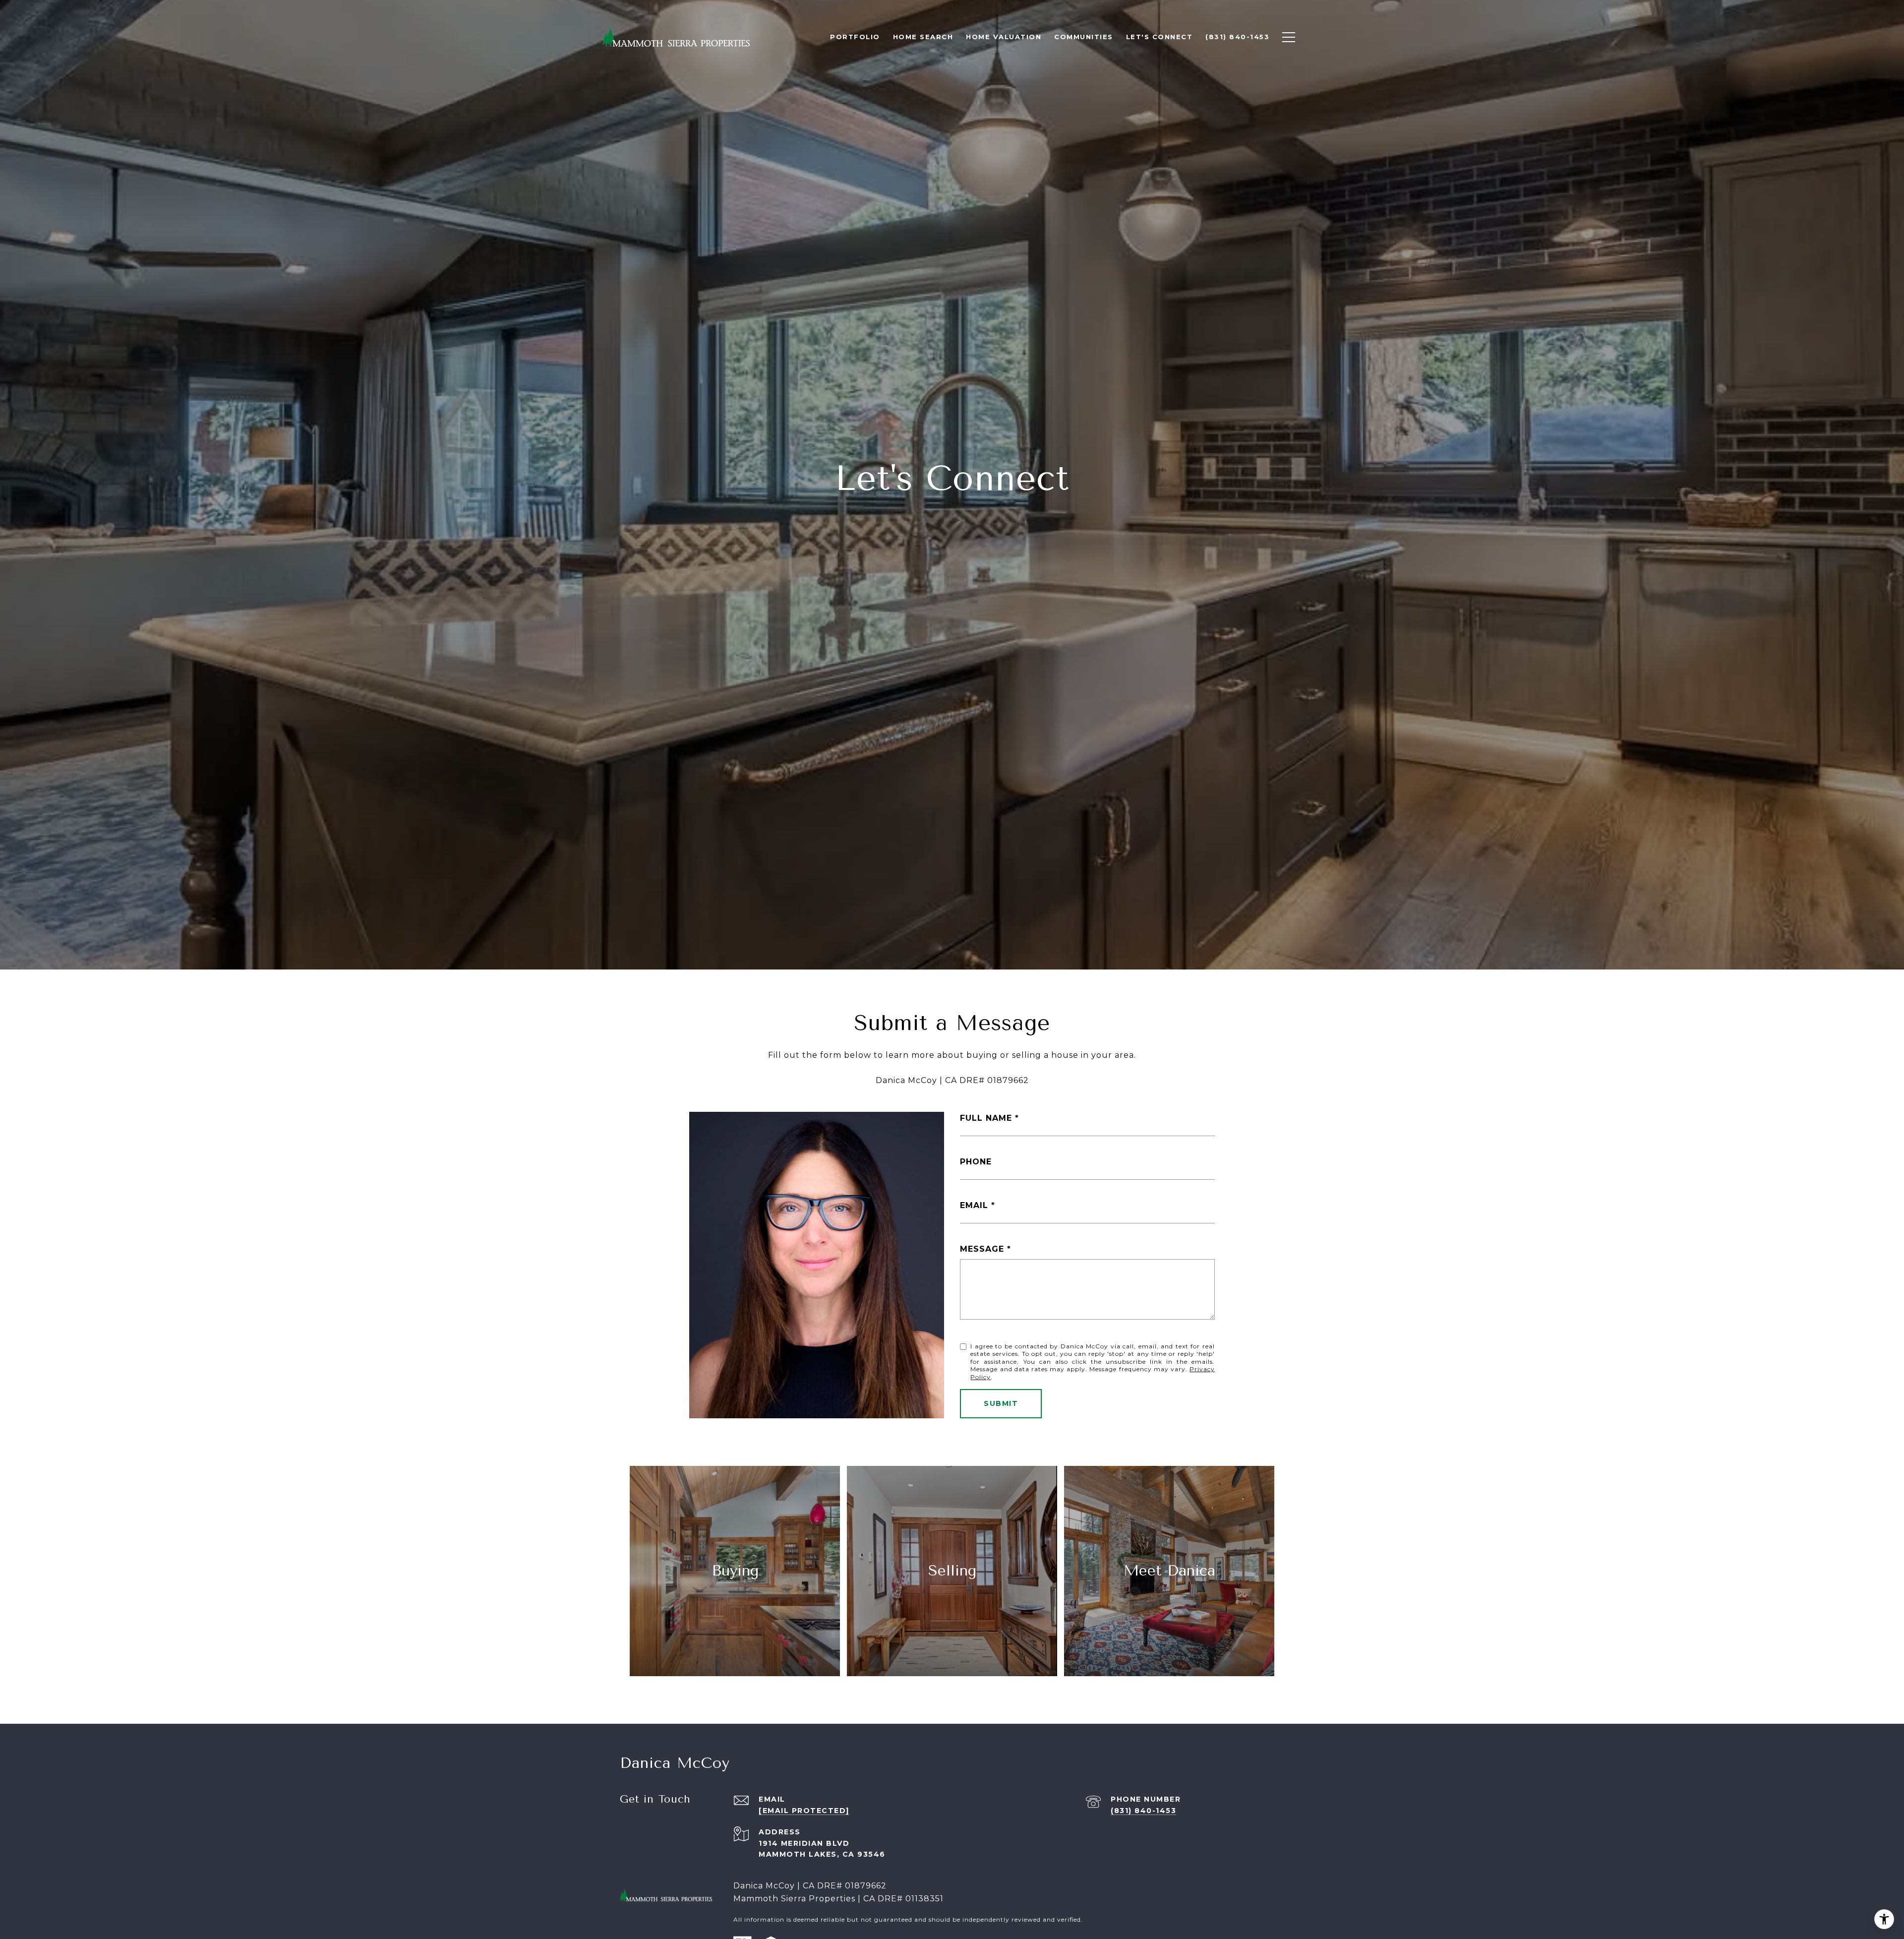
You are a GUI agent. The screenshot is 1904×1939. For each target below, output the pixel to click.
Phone (976, 1162)
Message (982, 1249)
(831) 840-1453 (1143, 1811)
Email (974, 1205)
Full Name (986, 1118)
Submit (1001, 1403)
